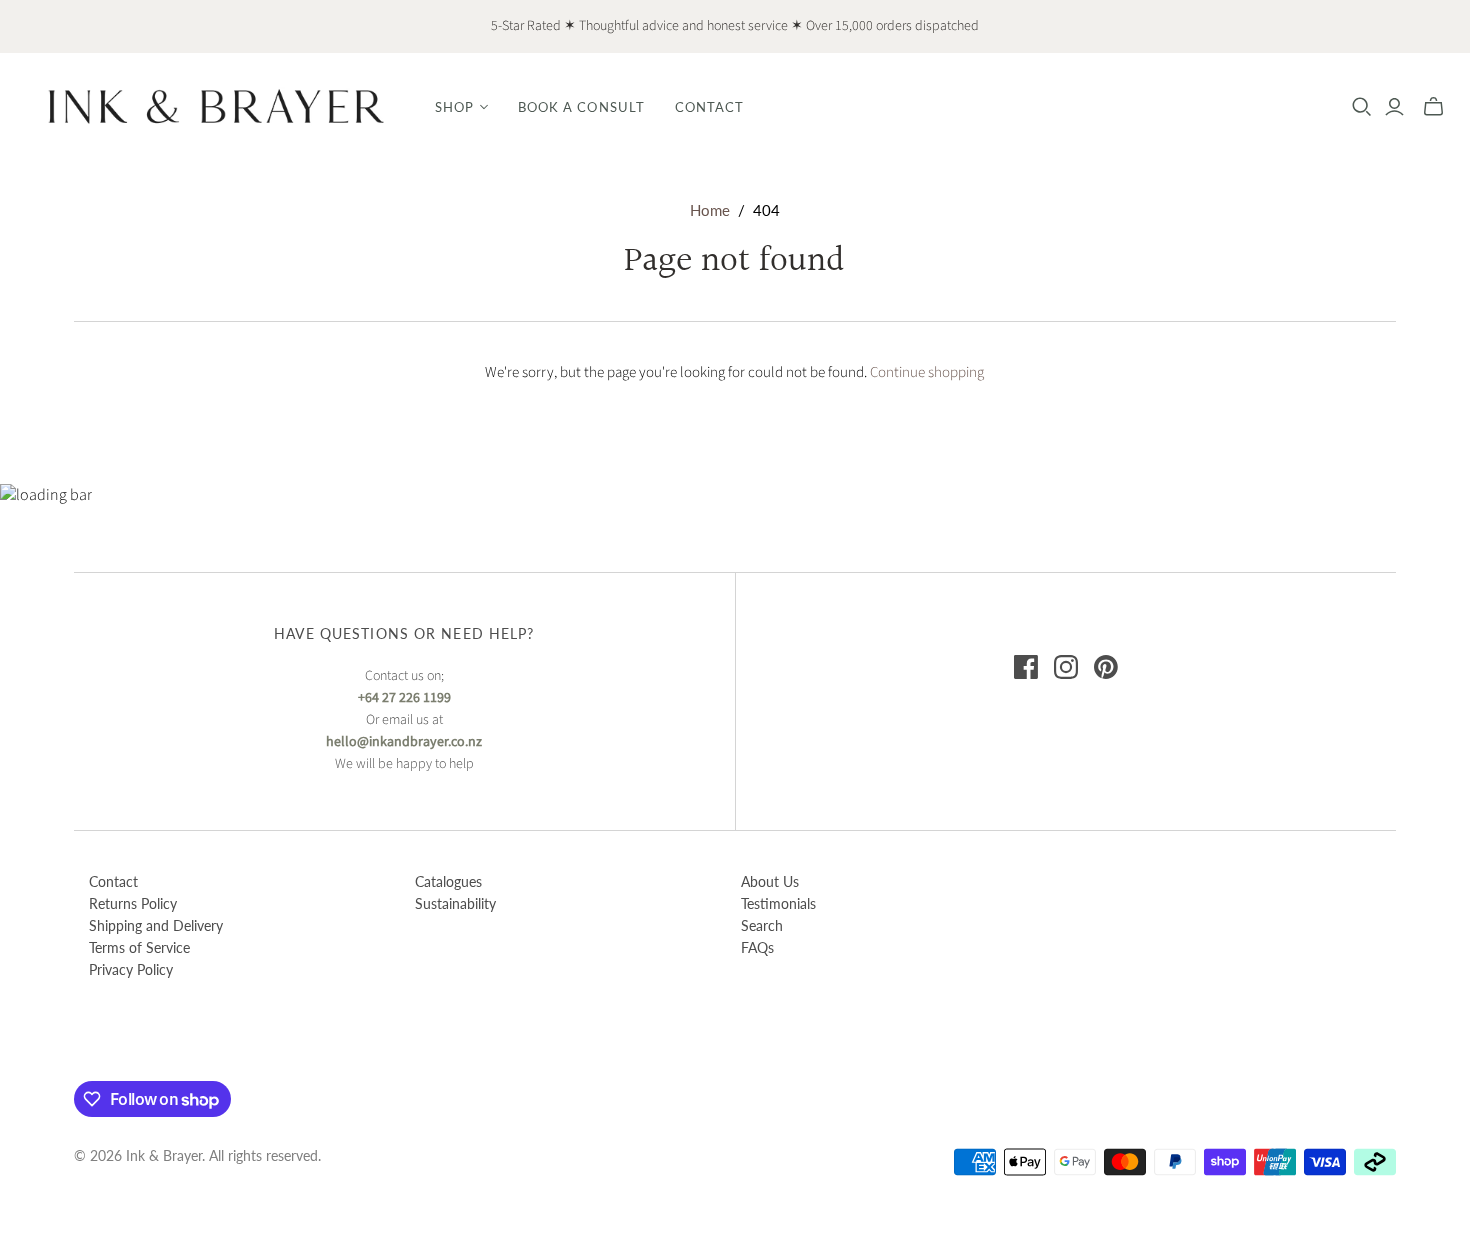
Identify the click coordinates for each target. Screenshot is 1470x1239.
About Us (770, 881)
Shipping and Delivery (156, 925)
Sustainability (455, 903)
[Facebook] (1026, 667)
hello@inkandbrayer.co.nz (404, 742)
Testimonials (778, 903)
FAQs (757, 947)
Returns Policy (133, 903)
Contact (709, 107)
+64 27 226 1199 (404, 698)
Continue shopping (927, 372)
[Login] (1394, 107)
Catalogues (448, 881)
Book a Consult (581, 107)
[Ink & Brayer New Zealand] (215, 106)
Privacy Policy (131, 969)
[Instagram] (1066, 667)
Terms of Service (139, 947)
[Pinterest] (1106, 667)
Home (710, 210)
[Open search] (1362, 107)
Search (762, 925)
